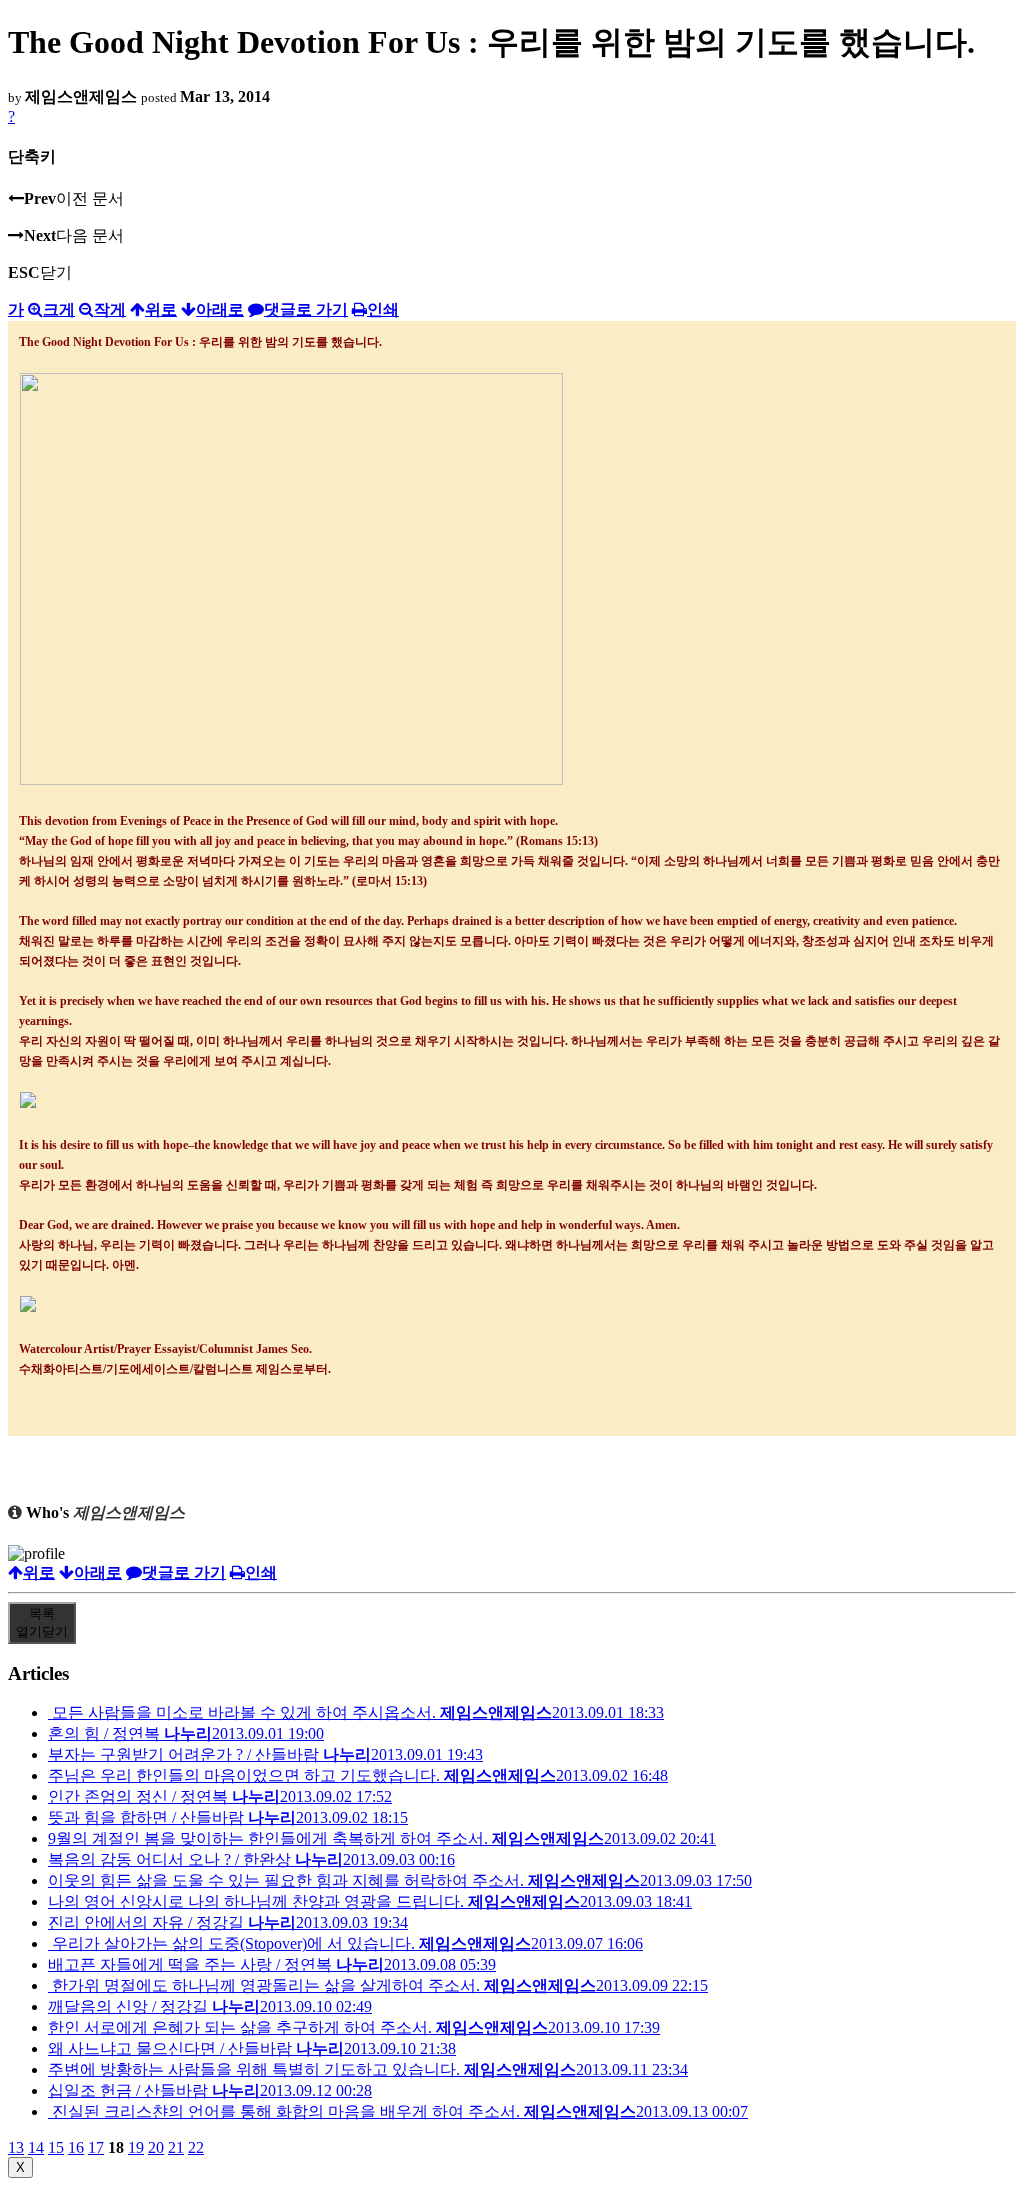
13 (16, 2147)
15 (56, 2147)
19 (136, 2147)
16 (76, 2147)
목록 (42, 1622)
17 (96, 2147)
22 (196, 2147)
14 (36, 2147)
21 (176, 2147)
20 (156, 2147)
